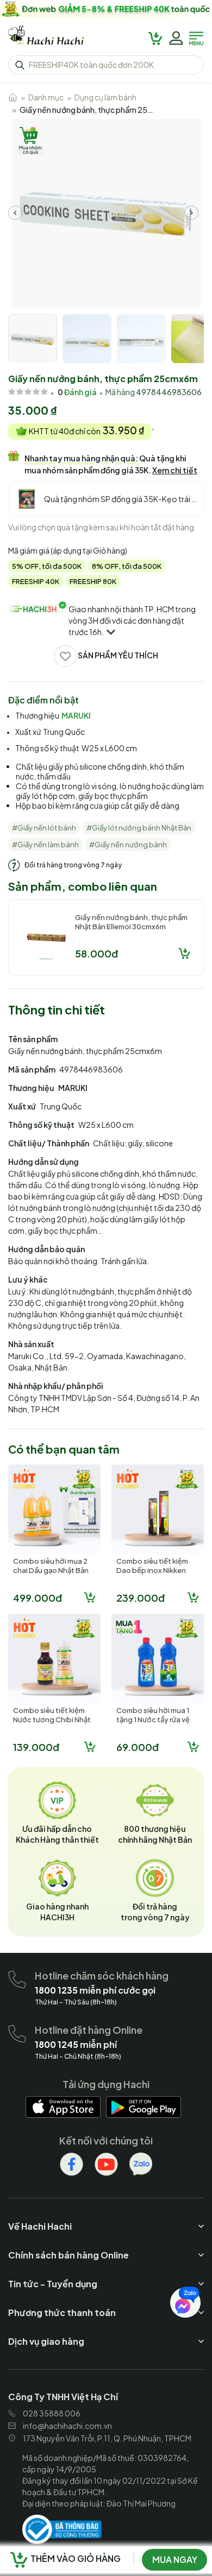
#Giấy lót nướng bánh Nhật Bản (139, 828)
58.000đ (96, 953)
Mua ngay (175, 2559)
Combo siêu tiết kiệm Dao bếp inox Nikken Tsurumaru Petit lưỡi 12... (157, 1570)
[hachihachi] (106, 9)
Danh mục (46, 97)
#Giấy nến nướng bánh (128, 845)
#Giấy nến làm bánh (45, 845)
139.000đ (36, 1747)
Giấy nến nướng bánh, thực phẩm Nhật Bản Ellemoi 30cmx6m (131, 922)
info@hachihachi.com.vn (67, 2426)
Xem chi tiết (175, 470)
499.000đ (38, 1598)
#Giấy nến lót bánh (44, 828)
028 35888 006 (52, 2413)
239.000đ (141, 1598)
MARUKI (76, 715)
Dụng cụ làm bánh (105, 97)
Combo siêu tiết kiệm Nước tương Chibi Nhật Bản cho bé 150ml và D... (54, 1720)
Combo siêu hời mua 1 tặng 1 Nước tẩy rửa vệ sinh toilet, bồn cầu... (153, 1720)
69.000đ (138, 1747)
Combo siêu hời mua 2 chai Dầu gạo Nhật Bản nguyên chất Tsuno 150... (51, 1575)
